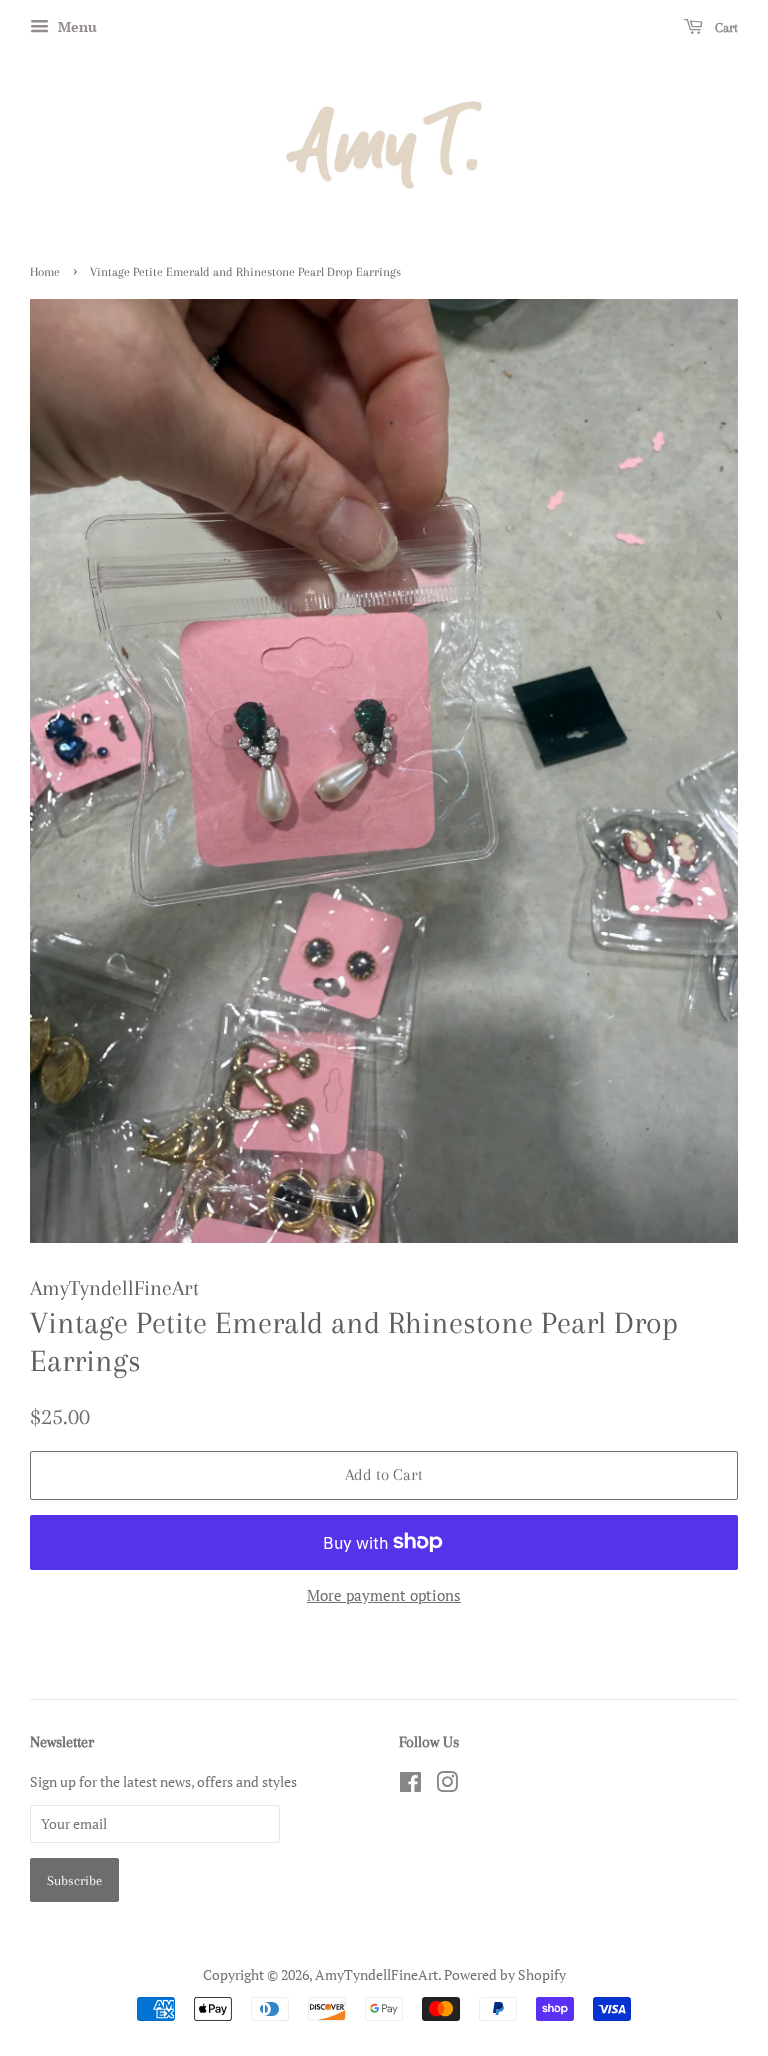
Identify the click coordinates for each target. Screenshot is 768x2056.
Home (45, 272)
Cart (724, 27)
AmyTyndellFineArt (376, 1974)
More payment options (384, 1595)
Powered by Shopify (505, 1974)
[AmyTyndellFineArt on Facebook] (410, 1785)
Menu (75, 26)
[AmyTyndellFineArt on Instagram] (447, 1785)
